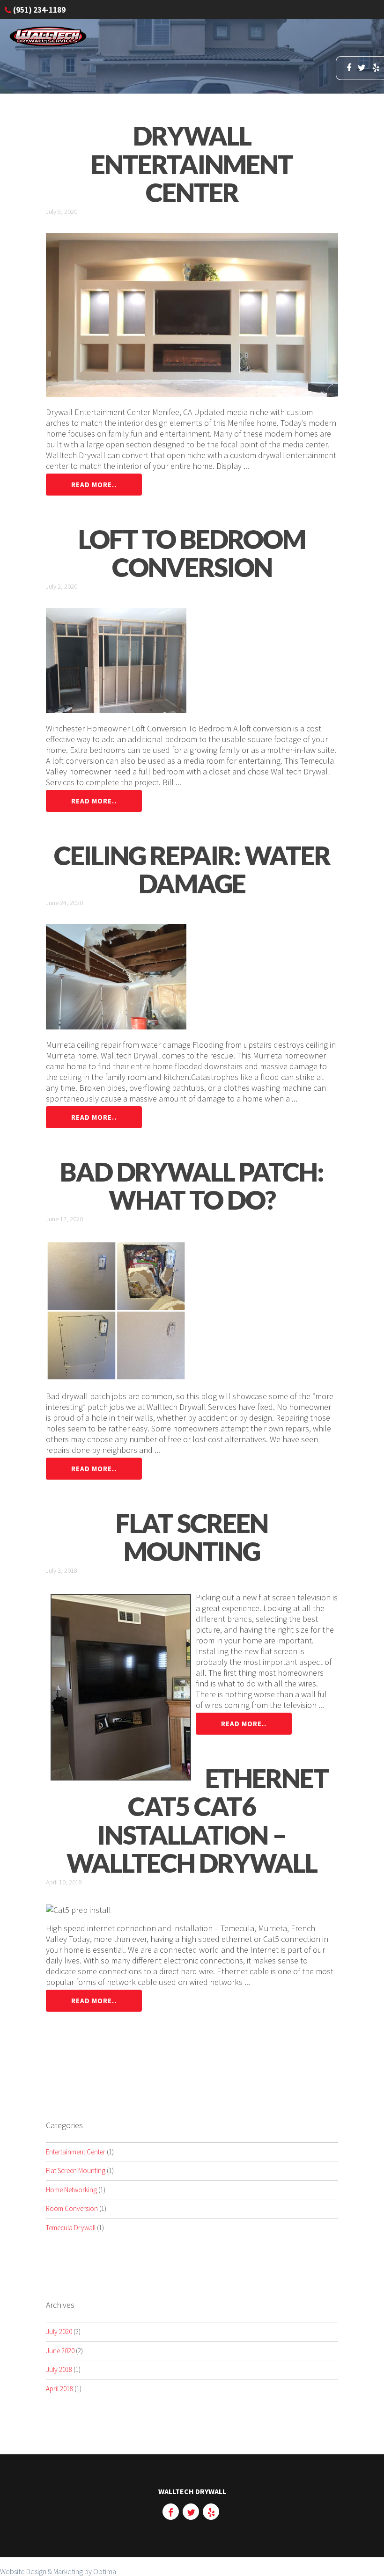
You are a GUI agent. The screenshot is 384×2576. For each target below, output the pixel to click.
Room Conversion (72, 2208)
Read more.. (94, 485)
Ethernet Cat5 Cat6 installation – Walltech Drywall (197, 1821)
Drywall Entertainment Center (192, 164)
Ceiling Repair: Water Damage (192, 870)
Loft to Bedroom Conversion (192, 553)
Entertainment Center (76, 2152)
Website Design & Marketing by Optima (58, 2571)
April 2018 (59, 2389)
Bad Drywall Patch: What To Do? (192, 1186)
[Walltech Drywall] (48, 44)
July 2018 (59, 2369)
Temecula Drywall (71, 2228)
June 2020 (60, 2351)
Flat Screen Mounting (192, 1537)
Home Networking (71, 2190)
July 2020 (59, 2332)
